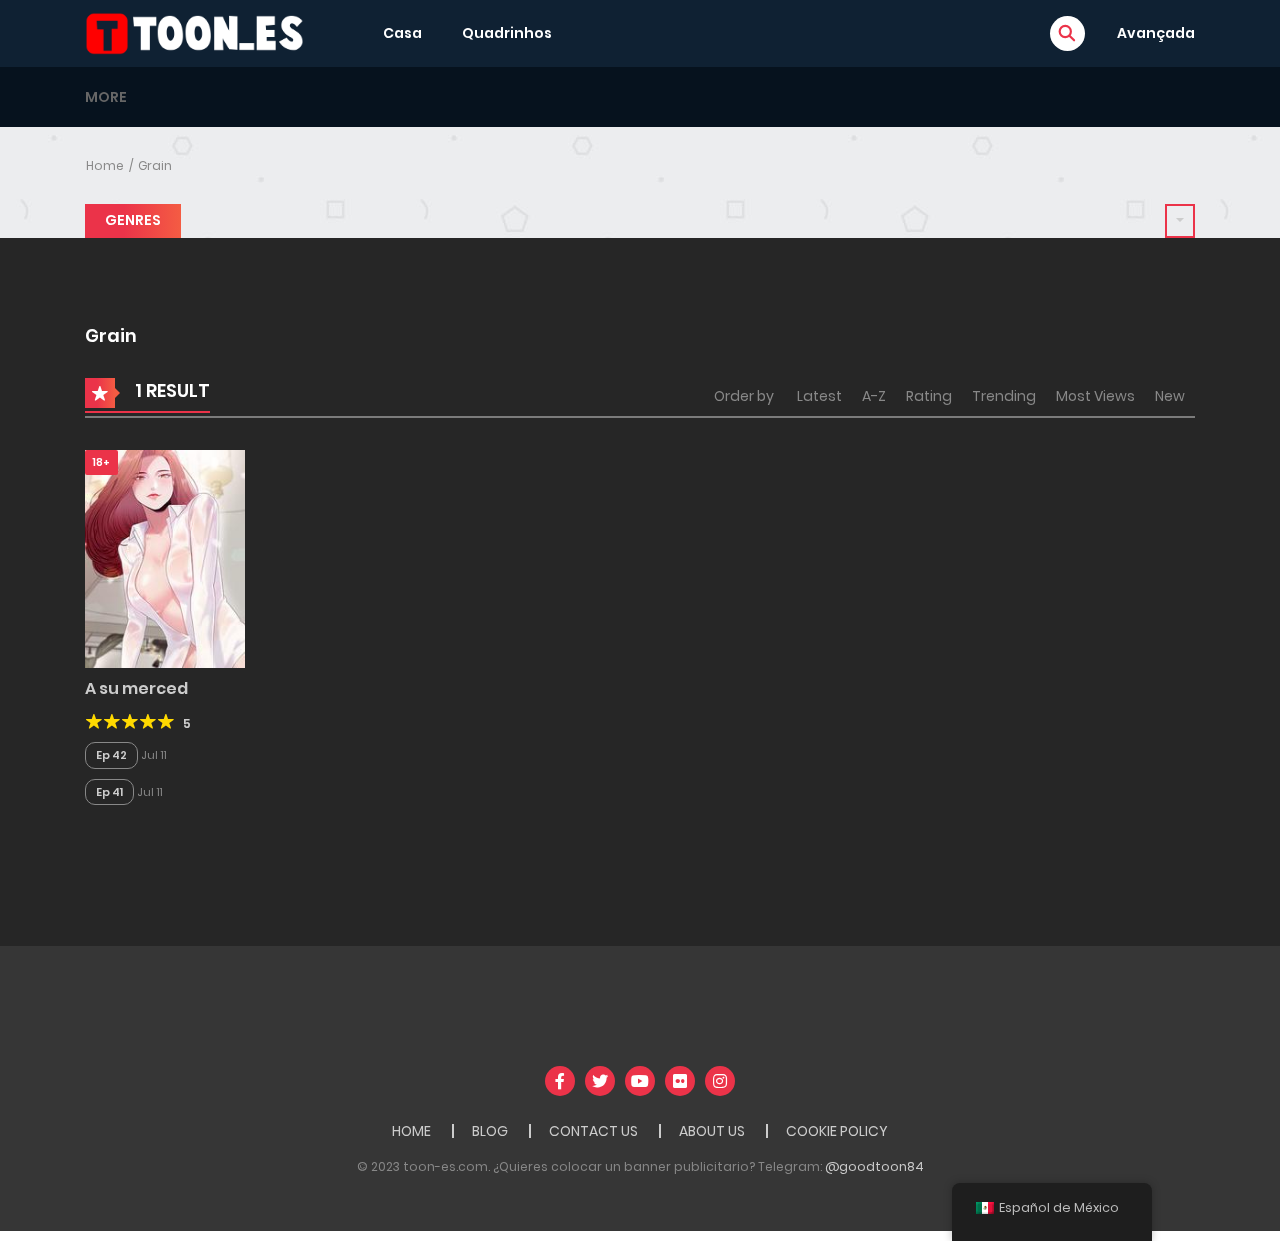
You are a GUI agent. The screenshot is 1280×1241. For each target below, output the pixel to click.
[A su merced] (165, 558)
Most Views (1095, 396)
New (1170, 396)
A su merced (136, 688)
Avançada (1156, 33)
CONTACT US (593, 1131)
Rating (929, 396)
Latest (819, 396)
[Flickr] (680, 1081)
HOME (411, 1131)
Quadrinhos (507, 33)
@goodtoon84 (874, 1166)
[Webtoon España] (201, 32)
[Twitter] (600, 1081)
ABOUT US (712, 1131)
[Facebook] (560, 1081)
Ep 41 (109, 792)
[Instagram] (720, 1081)
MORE (106, 97)
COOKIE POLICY (837, 1131)
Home (105, 165)
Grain (155, 165)
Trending (1004, 396)
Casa (402, 33)
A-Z (874, 396)
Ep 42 (111, 755)
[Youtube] (640, 1081)
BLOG (490, 1131)
